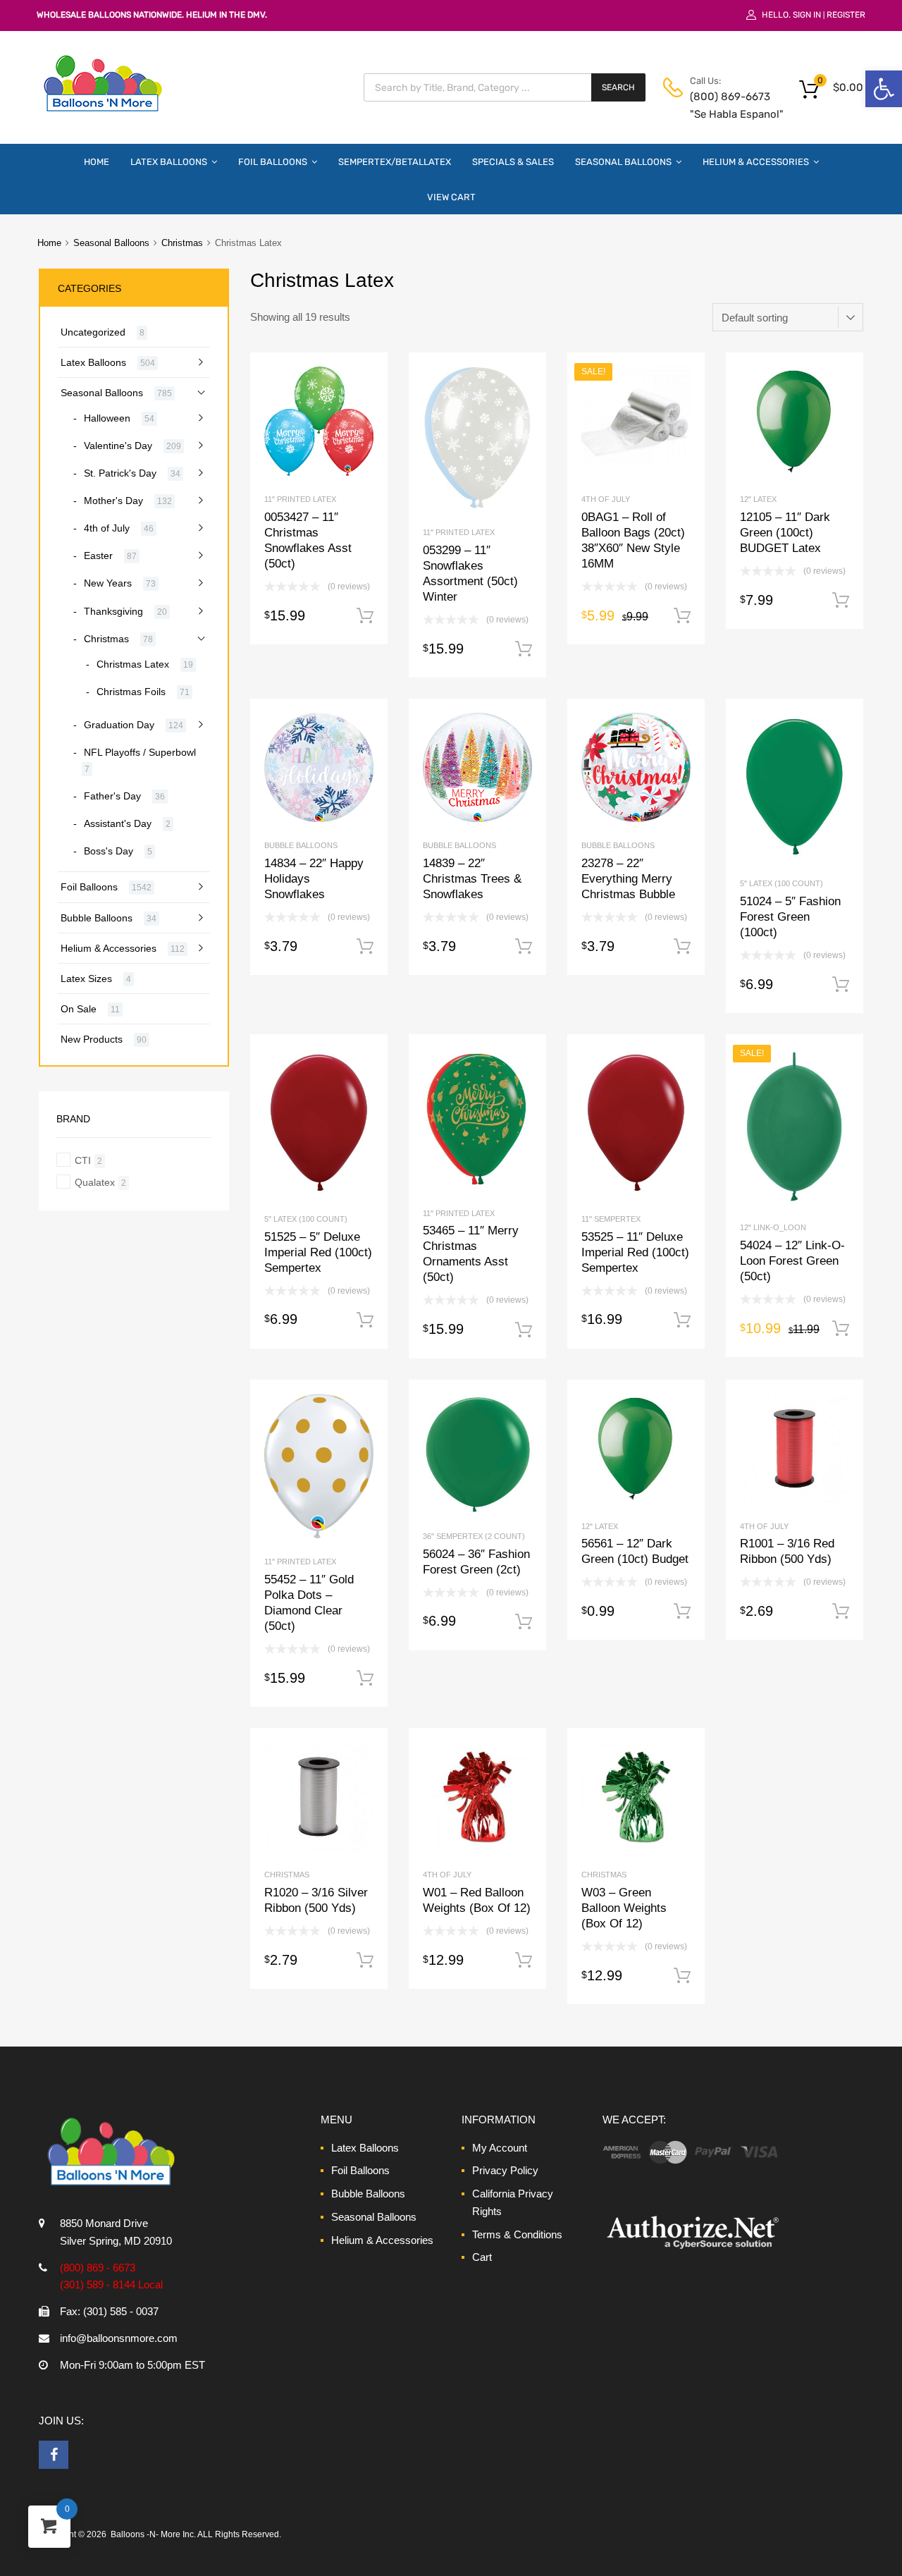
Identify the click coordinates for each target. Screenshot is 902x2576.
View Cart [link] (451, 197)
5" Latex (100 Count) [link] (781, 883)
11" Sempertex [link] (611, 1219)
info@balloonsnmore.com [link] (119, 2338)
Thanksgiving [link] (113, 611)
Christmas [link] (182, 243)
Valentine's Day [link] (118, 446)
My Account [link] (500, 2148)
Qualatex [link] (95, 1182)
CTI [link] (83, 1160)
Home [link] (97, 162)
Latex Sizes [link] (86, 979)
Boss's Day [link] (109, 851)
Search (618, 87)
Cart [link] (482, 2257)
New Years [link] (108, 583)
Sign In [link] (807, 15)
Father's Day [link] (112, 796)
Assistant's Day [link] (118, 823)
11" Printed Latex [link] (300, 499)
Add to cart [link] (365, 616)
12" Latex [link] (758, 499)
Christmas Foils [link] (131, 692)
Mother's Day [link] (113, 501)
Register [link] (846, 15)
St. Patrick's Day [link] (120, 473)
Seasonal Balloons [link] (623, 162)
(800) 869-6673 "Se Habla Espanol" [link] (724, 105)
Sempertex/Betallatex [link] (395, 162)
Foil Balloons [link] (273, 162)
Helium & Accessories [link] (756, 162)
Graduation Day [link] (119, 725)
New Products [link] (92, 1039)
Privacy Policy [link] (505, 2170)
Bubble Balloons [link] (301, 845)
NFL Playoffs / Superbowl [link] (140, 752)
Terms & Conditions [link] (517, 2234)
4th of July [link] (606, 499)
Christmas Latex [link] (133, 664)
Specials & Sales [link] (513, 162)
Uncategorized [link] (93, 332)
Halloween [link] (107, 418)
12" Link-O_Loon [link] (773, 1227)
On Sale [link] (79, 1009)
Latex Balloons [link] (169, 162)
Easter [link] (98, 556)
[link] (884, 89)
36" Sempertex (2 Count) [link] (474, 1536)
